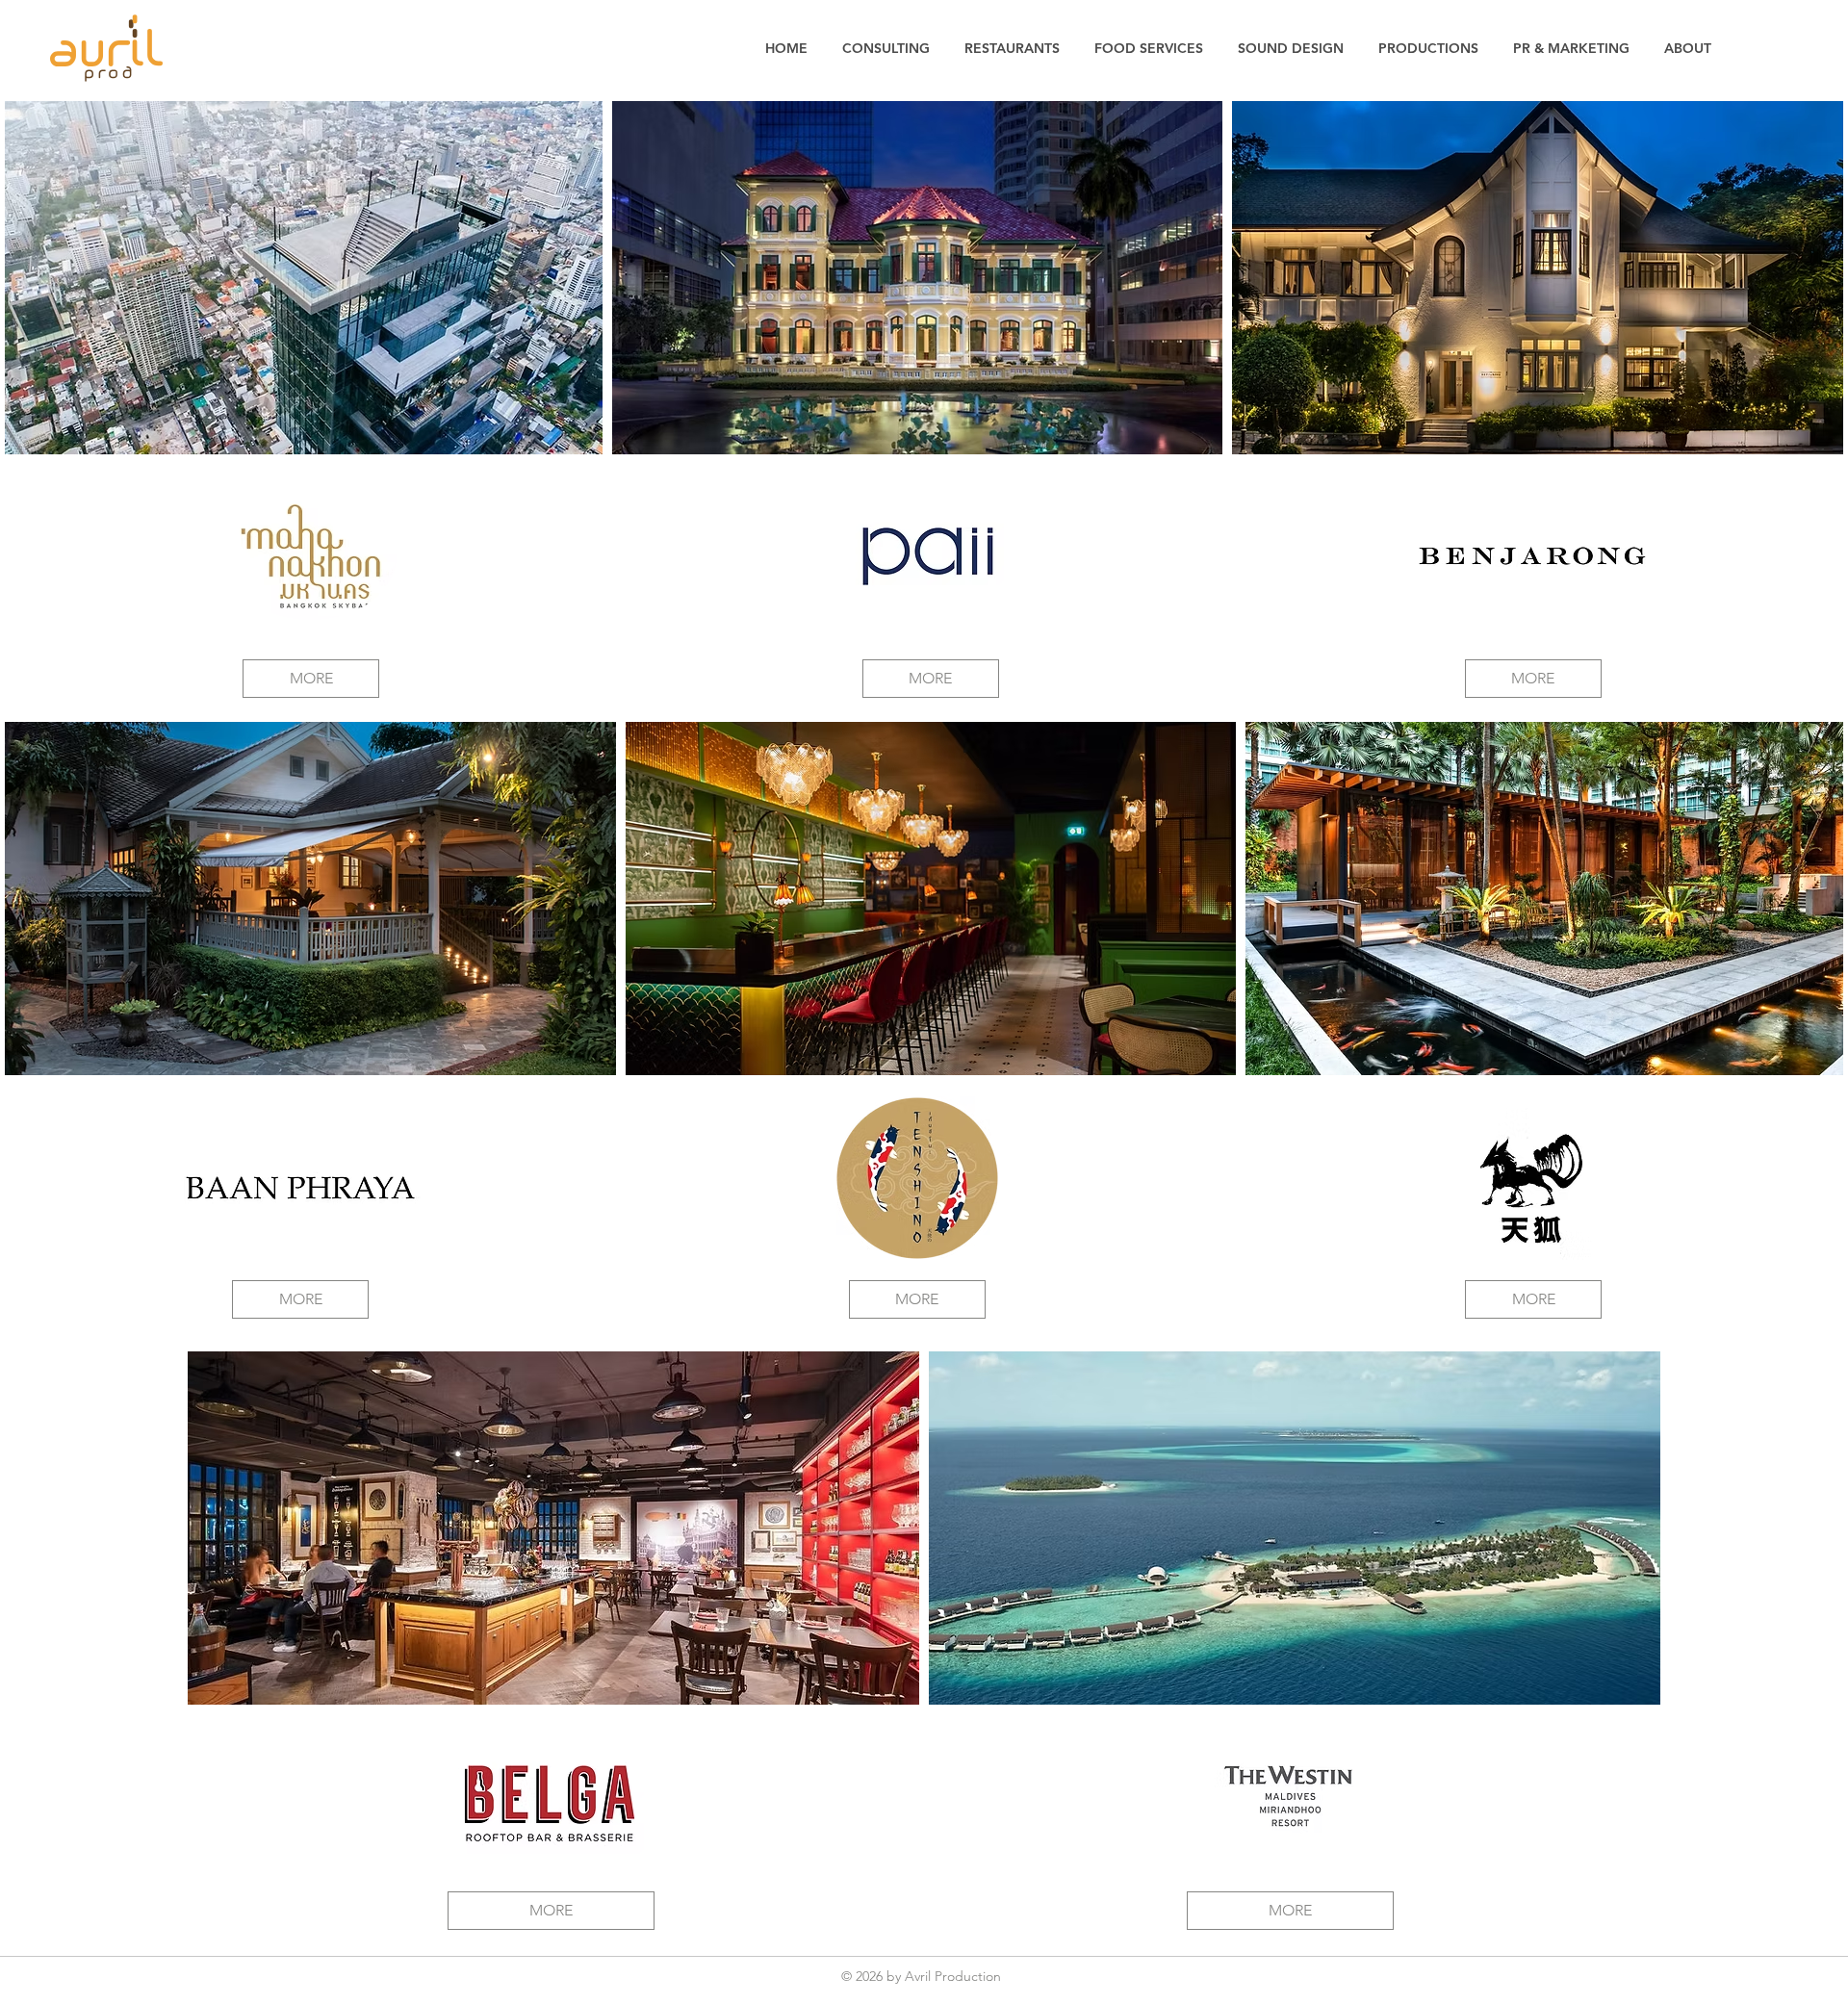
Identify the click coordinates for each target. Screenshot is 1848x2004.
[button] (311, 556)
